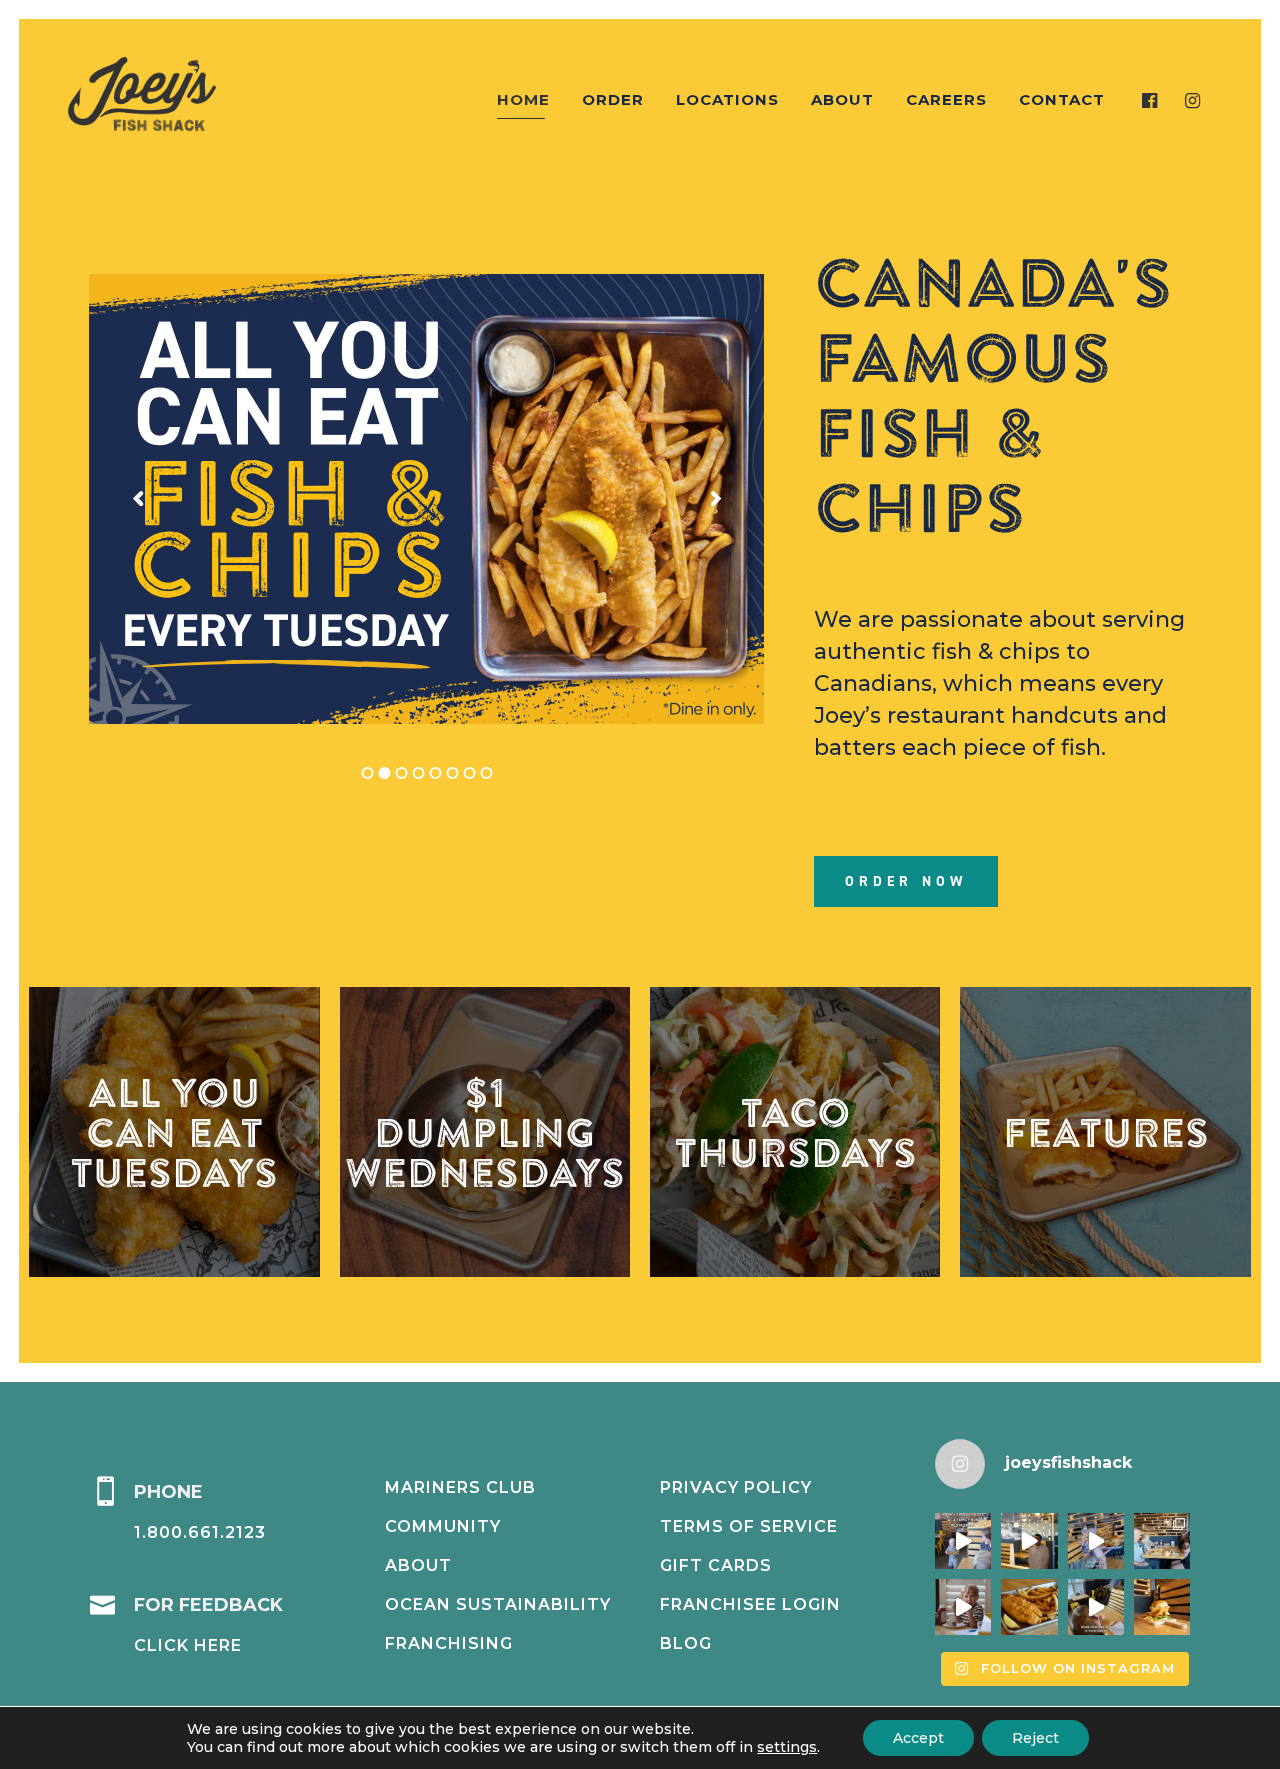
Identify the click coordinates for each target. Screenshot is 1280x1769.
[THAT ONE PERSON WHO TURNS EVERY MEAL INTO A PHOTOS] (1096, 1541)
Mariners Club (460, 1487)
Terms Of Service (749, 1526)
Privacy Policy (736, 1487)
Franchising (449, 1643)
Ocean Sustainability (498, 1604)
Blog (686, 1643)
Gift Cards (716, 1565)
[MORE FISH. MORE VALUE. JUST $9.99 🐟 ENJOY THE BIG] (1029, 1607)
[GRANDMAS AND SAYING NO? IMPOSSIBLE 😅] (963, 1607)
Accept (918, 1738)
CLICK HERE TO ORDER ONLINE (1106, 1131)
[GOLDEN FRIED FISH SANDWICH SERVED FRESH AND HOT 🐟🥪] (1162, 1607)
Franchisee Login (750, 1604)
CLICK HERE (188, 1645)
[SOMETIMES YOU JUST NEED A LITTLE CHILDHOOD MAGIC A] (1029, 1541)
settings (787, 1747)
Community (443, 1526)
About (418, 1565)
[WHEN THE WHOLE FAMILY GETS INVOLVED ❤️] (963, 1541)
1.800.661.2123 (200, 1532)
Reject (1035, 1738)
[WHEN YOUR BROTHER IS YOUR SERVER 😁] (1096, 1607)
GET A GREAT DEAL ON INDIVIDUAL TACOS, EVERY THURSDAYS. (795, 1131)
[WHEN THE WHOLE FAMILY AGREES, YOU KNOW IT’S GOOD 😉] (1162, 1541)
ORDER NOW (906, 881)
